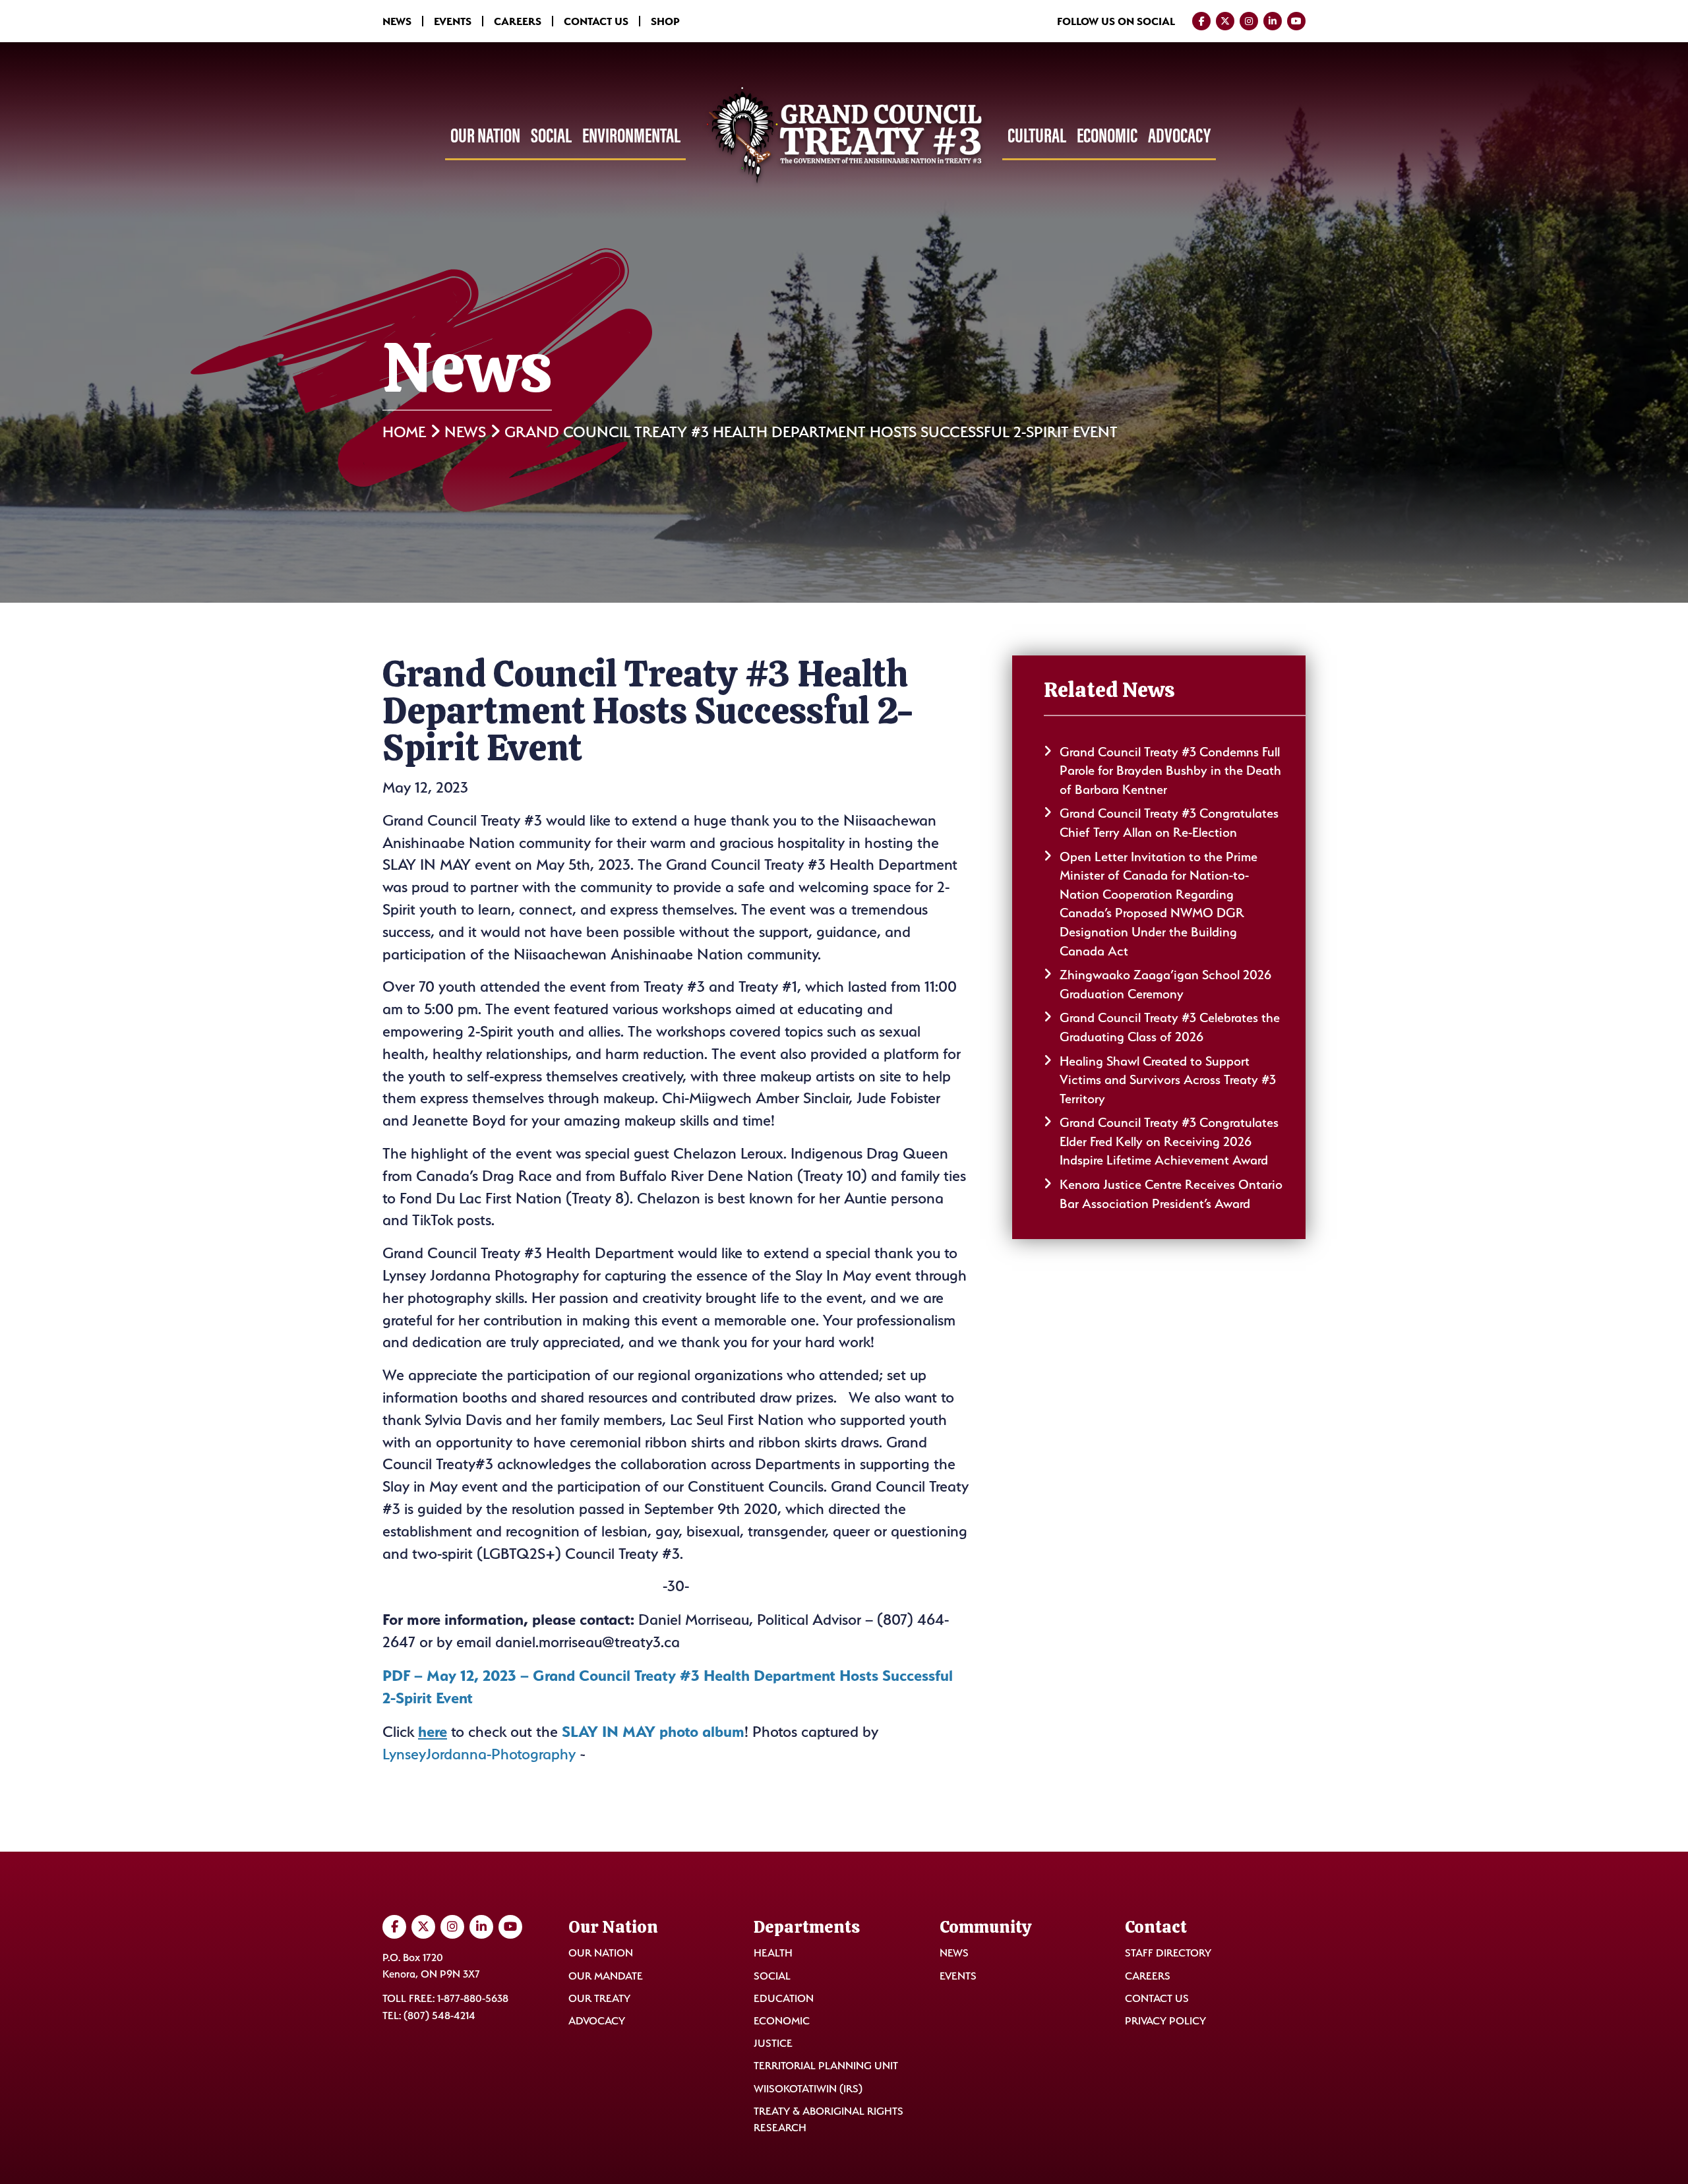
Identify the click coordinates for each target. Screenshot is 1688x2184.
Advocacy (1179, 135)
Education (784, 1998)
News (397, 21)
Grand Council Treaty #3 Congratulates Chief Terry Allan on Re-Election (1169, 823)
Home (404, 432)
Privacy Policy (1165, 2021)
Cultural (1037, 135)
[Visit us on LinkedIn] (1273, 21)
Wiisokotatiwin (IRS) (808, 2088)
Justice (773, 2043)
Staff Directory (1168, 1953)
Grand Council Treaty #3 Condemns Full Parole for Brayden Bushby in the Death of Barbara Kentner (1170, 771)
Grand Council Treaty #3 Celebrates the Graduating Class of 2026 (1170, 1027)
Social (551, 135)
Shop (665, 21)
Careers (518, 21)
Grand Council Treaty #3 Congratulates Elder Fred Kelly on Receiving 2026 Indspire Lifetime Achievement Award (1169, 1141)
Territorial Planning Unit (826, 2066)
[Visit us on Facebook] (1201, 21)
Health (773, 1953)
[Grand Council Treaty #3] (844, 136)
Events (453, 21)
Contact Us (596, 21)
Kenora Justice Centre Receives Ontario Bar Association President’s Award (1171, 1194)
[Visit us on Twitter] (1225, 21)
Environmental (631, 135)
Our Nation (485, 135)
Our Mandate (606, 1975)
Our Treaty (599, 1998)
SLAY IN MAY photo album (653, 1731)
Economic (1107, 135)
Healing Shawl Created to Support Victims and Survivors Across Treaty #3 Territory (1168, 1080)
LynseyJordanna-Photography (479, 1754)
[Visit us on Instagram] (1249, 21)
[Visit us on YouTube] (1296, 21)
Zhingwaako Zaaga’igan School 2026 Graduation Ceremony (1165, 984)
